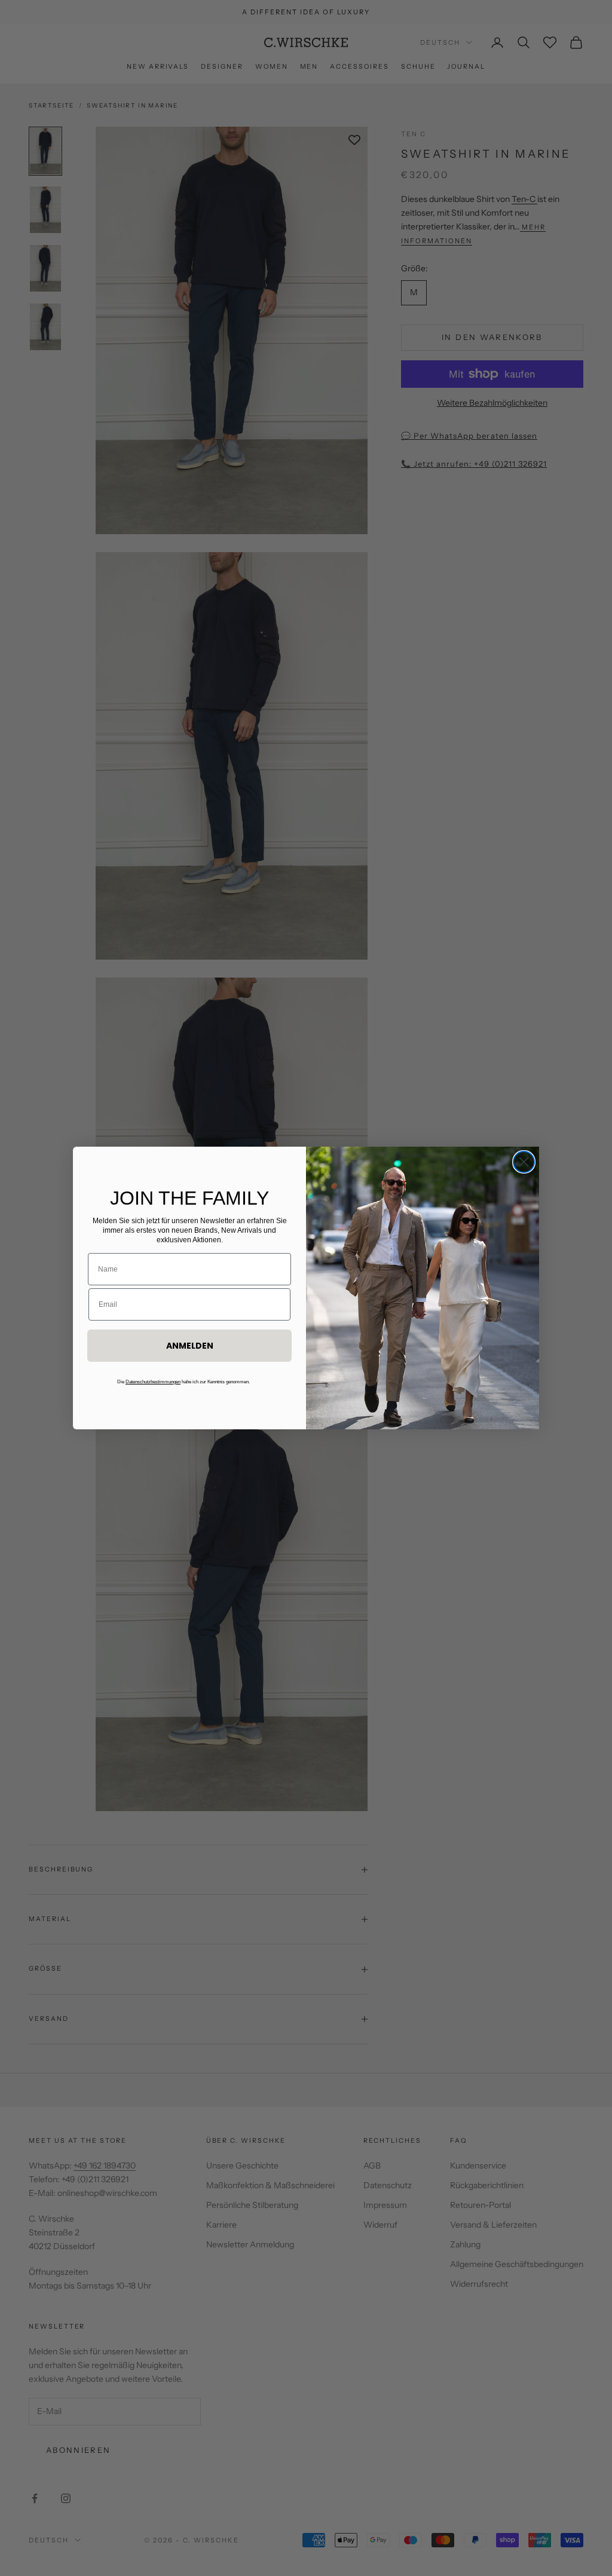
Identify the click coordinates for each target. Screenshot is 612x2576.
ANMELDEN (190, 1346)
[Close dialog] (524, 1162)
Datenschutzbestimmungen (153, 1382)
